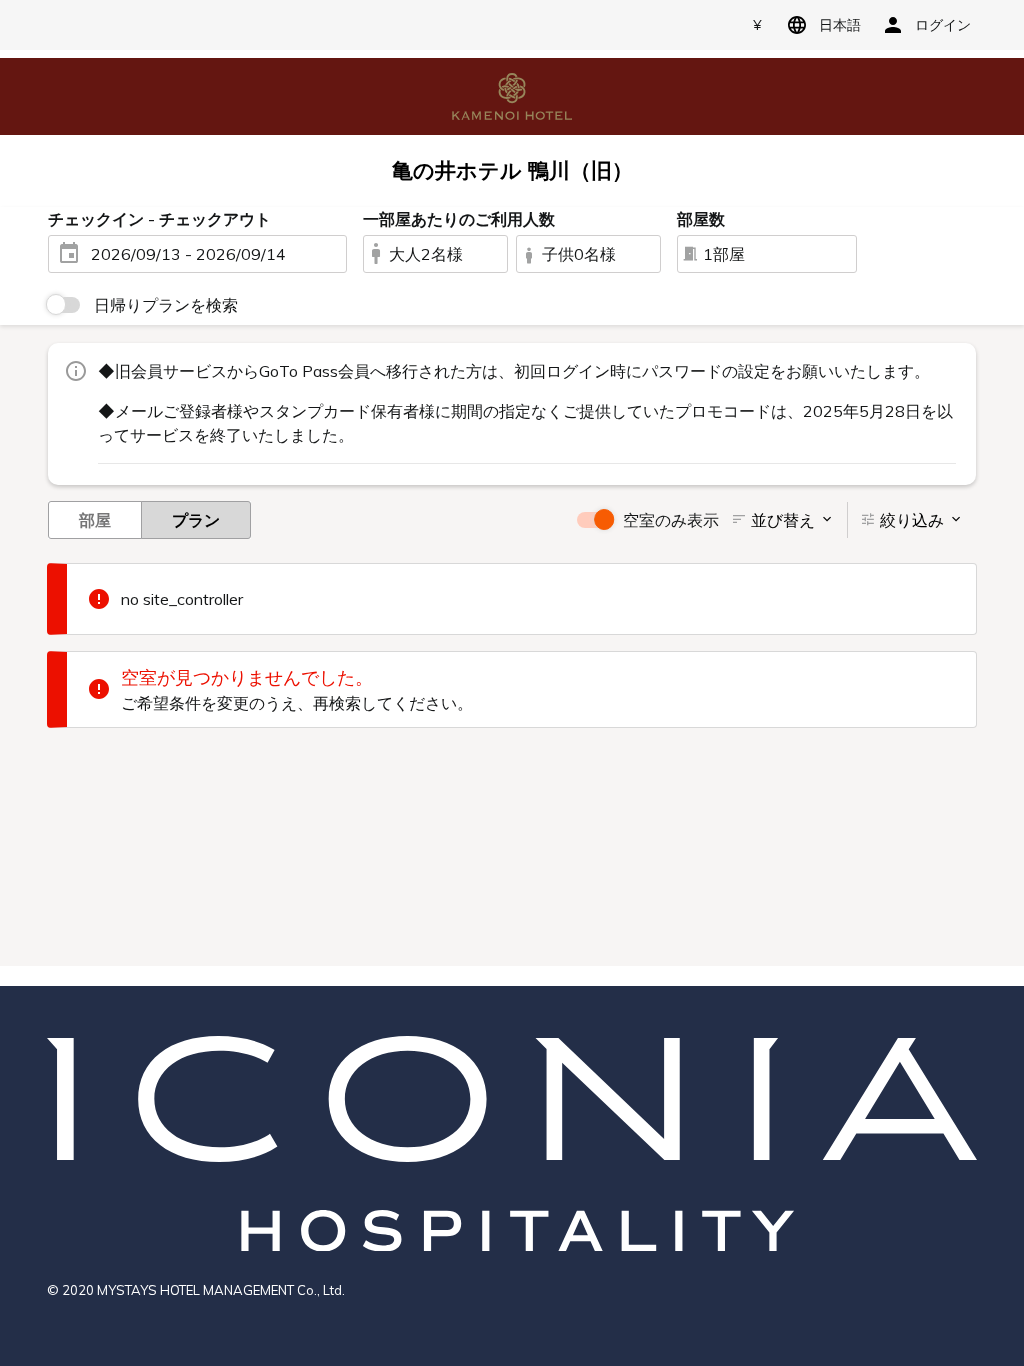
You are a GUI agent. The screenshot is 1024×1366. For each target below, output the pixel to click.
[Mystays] (512, 95)
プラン (196, 520)
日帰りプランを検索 (166, 305)
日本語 (840, 25)
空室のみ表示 (671, 520)
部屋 (95, 520)
